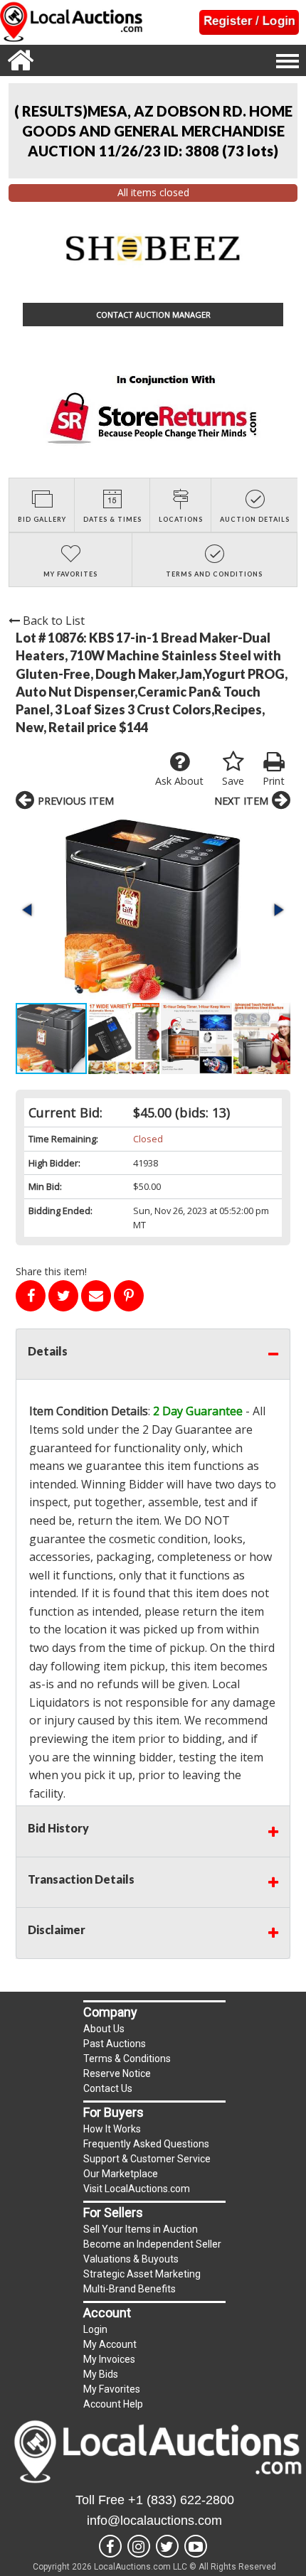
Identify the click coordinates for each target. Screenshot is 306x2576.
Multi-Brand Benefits (130, 2289)
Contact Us (108, 2088)
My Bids (101, 2374)
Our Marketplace (121, 2174)
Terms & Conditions (127, 2059)
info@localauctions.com (154, 2521)
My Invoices (109, 2359)
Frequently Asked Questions (146, 2144)
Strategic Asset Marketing (142, 2274)
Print (274, 781)
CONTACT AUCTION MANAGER (153, 315)
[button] (153, 910)
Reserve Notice (117, 2073)
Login (95, 2329)
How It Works (112, 2129)
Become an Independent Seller (152, 2244)
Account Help (113, 2404)
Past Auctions (115, 2044)
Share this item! (51, 1271)
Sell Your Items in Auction (141, 2229)
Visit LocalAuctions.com (137, 2189)
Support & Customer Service (147, 2159)
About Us (104, 2029)
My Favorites (112, 2389)
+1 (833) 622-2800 (181, 2500)
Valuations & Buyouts (131, 2259)
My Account (110, 2344)
